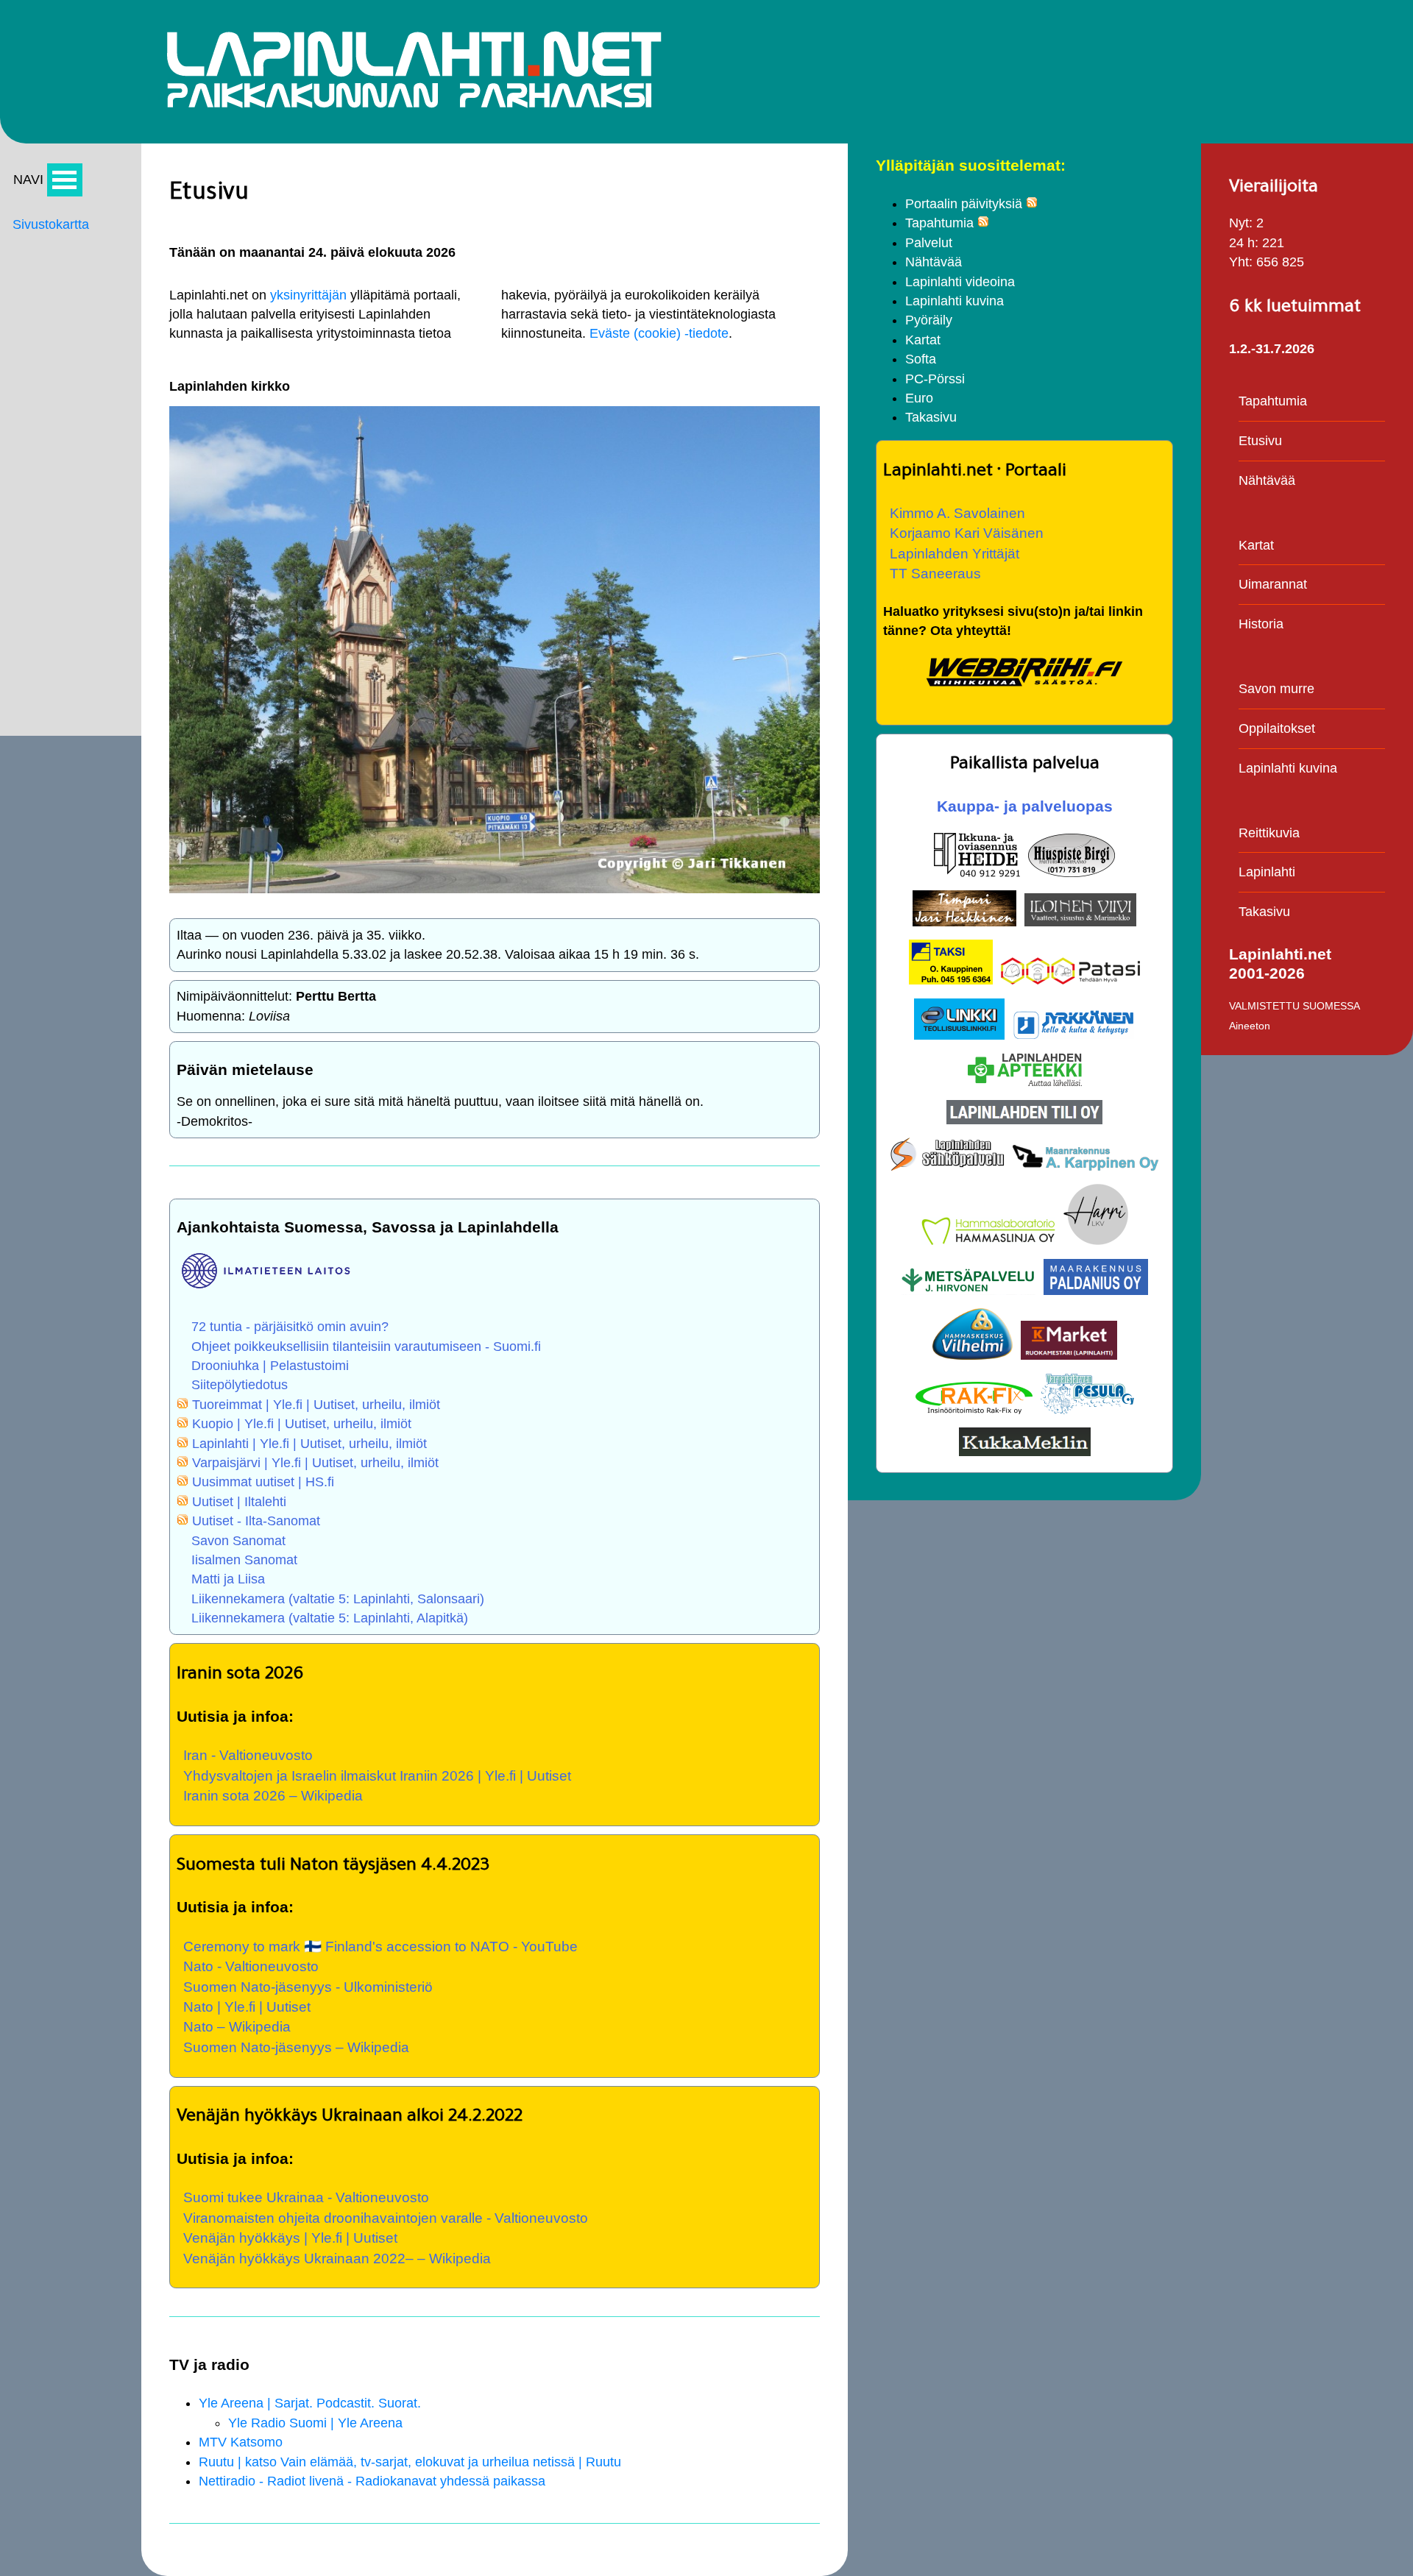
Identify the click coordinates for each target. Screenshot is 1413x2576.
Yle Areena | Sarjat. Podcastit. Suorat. (310, 2403)
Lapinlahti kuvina (955, 301)
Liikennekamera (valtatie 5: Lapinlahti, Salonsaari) (338, 1599)
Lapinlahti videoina (960, 282)
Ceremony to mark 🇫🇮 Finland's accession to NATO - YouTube (380, 1946)
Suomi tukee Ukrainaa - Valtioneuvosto (306, 2197)
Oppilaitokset (1277, 728)
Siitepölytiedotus (240, 1385)
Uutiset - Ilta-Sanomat (256, 1521)
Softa (921, 359)
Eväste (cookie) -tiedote (659, 333)
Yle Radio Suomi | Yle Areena (315, 2423)
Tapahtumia (939, 223)
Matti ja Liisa (228, 1579)
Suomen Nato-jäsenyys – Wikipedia (296, 2047)
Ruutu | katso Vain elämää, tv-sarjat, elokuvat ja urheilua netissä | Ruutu (410, 2462)
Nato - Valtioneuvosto (251, 1966)
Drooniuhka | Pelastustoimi (270, 1366)
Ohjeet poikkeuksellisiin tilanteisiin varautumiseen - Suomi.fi (366, 1346)
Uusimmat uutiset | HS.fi (263, 1482)
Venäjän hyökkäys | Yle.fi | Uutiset (290, 2238)
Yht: (1241, 262)
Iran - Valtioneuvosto (248, 1755)
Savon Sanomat (238, 1541)
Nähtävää (934, 262)
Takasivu (931, 417)
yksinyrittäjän (308, 295)
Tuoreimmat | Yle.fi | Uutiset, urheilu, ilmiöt (316, 1405)
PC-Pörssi (935, 379)
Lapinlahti (1267, 872)
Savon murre (1276, 689)
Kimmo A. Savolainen (957, 513)
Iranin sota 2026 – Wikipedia (273, 1795)
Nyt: (1241, 223)
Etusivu (1260, 441)
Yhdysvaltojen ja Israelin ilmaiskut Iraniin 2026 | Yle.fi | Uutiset (377, 1775)
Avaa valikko (65, 180)
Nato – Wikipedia (237, 2026)
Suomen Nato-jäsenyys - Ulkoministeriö (308, 1987)
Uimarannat (1273, 584)
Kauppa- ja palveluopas (1025, 806)
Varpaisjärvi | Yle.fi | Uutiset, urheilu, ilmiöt (315, 1463)
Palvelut (929, 243)
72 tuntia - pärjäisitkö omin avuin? (290, 1327)
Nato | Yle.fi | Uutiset (247, 2006)
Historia (1261, 624)
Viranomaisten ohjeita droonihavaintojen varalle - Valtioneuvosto (386, 2218)
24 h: (1244, 243)
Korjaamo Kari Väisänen (967, 533)
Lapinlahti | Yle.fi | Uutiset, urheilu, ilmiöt (309, 1444)
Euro (919, 398)
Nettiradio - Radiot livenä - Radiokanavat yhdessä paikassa (372, 2481)
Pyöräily (929, 320)
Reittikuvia (1269, 833)
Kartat (923, 340)
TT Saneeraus (935, 573)
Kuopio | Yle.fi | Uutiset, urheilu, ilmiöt (302, 1424)
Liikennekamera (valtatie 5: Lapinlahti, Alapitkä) (330, 1618)
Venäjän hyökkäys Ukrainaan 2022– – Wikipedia (337, 2258)
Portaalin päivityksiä (964, 204)
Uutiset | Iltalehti (239, 1502)
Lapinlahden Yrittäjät (955, 553)
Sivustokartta (51, 224)
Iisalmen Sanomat (244, 1560)
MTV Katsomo (241, 2442)
